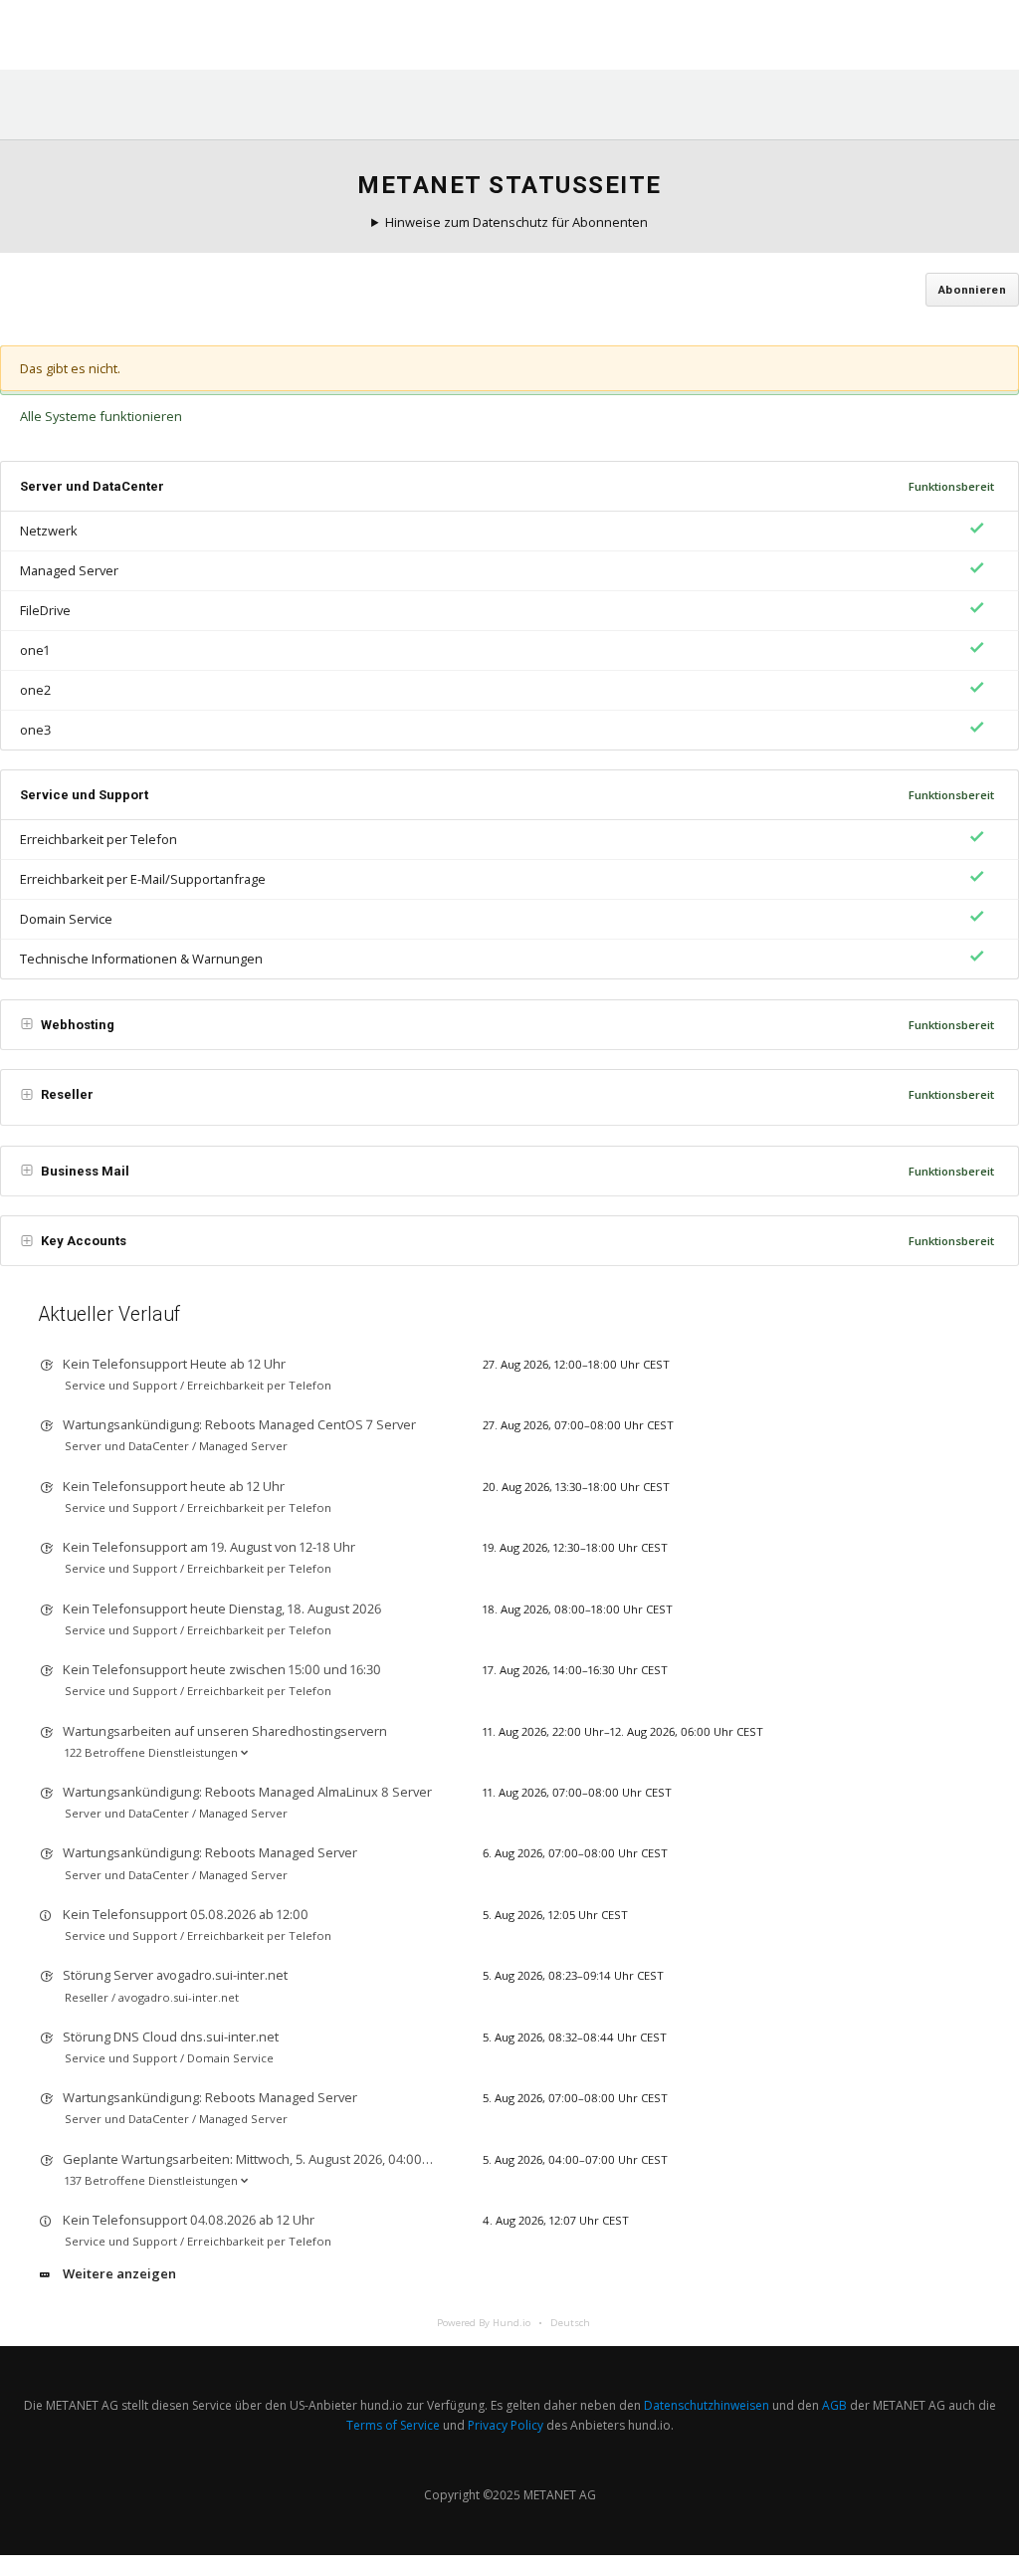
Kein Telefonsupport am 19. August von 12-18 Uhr (209, 1547)
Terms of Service (393, 2425)
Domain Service (66, 919)
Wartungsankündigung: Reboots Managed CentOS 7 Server (239, 1424)
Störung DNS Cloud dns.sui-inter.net (171, 2037)
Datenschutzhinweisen (707, 2405)
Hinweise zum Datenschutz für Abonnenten (516, 222)
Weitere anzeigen (119, 2273)
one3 (35, 730)
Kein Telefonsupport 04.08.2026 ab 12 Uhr (189, 2220)
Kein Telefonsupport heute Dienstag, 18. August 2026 (222, 1609)
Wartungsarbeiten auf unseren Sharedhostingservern (225, 1731)
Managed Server (69, 570)
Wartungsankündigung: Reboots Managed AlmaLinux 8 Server (247, 1792)
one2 (35, 690)
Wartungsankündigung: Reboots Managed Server (210, 1852)
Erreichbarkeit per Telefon (99, 839)
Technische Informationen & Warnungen (141, 959)
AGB (834, 2405)
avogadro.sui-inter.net (179, 1997)
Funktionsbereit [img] (951, 486)
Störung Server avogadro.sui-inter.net (175, 1975)
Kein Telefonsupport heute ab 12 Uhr (174, 1486)
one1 (35, 650)
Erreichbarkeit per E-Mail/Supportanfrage (143, 879)
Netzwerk (49, 531)
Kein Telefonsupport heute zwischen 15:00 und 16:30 (222, 1669)
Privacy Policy (506, 2425)
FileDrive (45, 610)
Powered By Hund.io (484, 2323)
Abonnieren (972, 290)
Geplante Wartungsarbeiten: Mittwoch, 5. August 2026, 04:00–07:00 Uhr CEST (291, 2159)
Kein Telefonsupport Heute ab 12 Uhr (174, 1364)
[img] (974, 528)
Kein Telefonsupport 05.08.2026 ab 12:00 (186, 1914)
